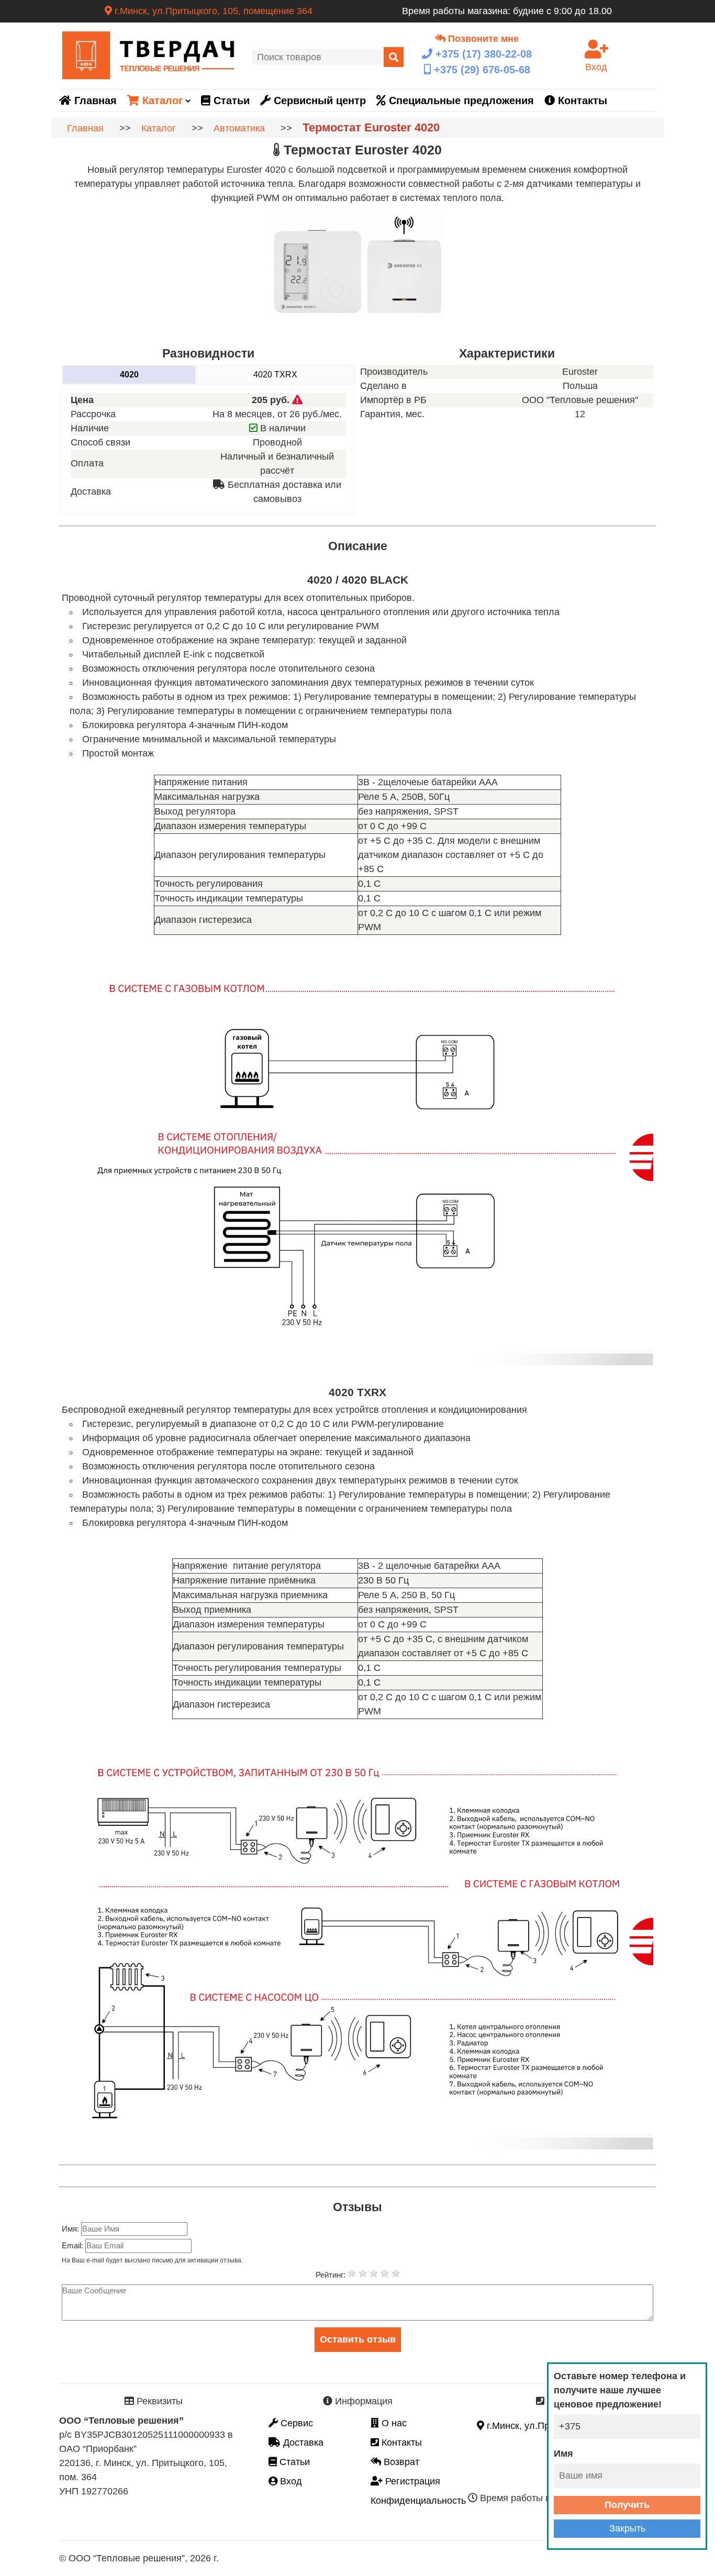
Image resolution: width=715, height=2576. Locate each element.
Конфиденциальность (418, 2501)
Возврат (400, 2462)
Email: (74, 2245)
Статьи (230, 101)
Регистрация (411, 2481)
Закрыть (627, 2528)
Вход (290, 2481)
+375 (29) (481, 70)
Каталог (161, 101)
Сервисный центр (318, 101)
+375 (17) (482, 54)
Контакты (581, 101)
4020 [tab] (129, 375)
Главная (94, 101)
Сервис (295, 2423)
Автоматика (239, 128)
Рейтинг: (332, 2275)
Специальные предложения (460, 101)
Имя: (71, 2229)
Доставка (302, 2443)
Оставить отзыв (358, 2339)
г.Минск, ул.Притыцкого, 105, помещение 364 (212, 11)
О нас (393, 2423)
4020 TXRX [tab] (275, 375)
